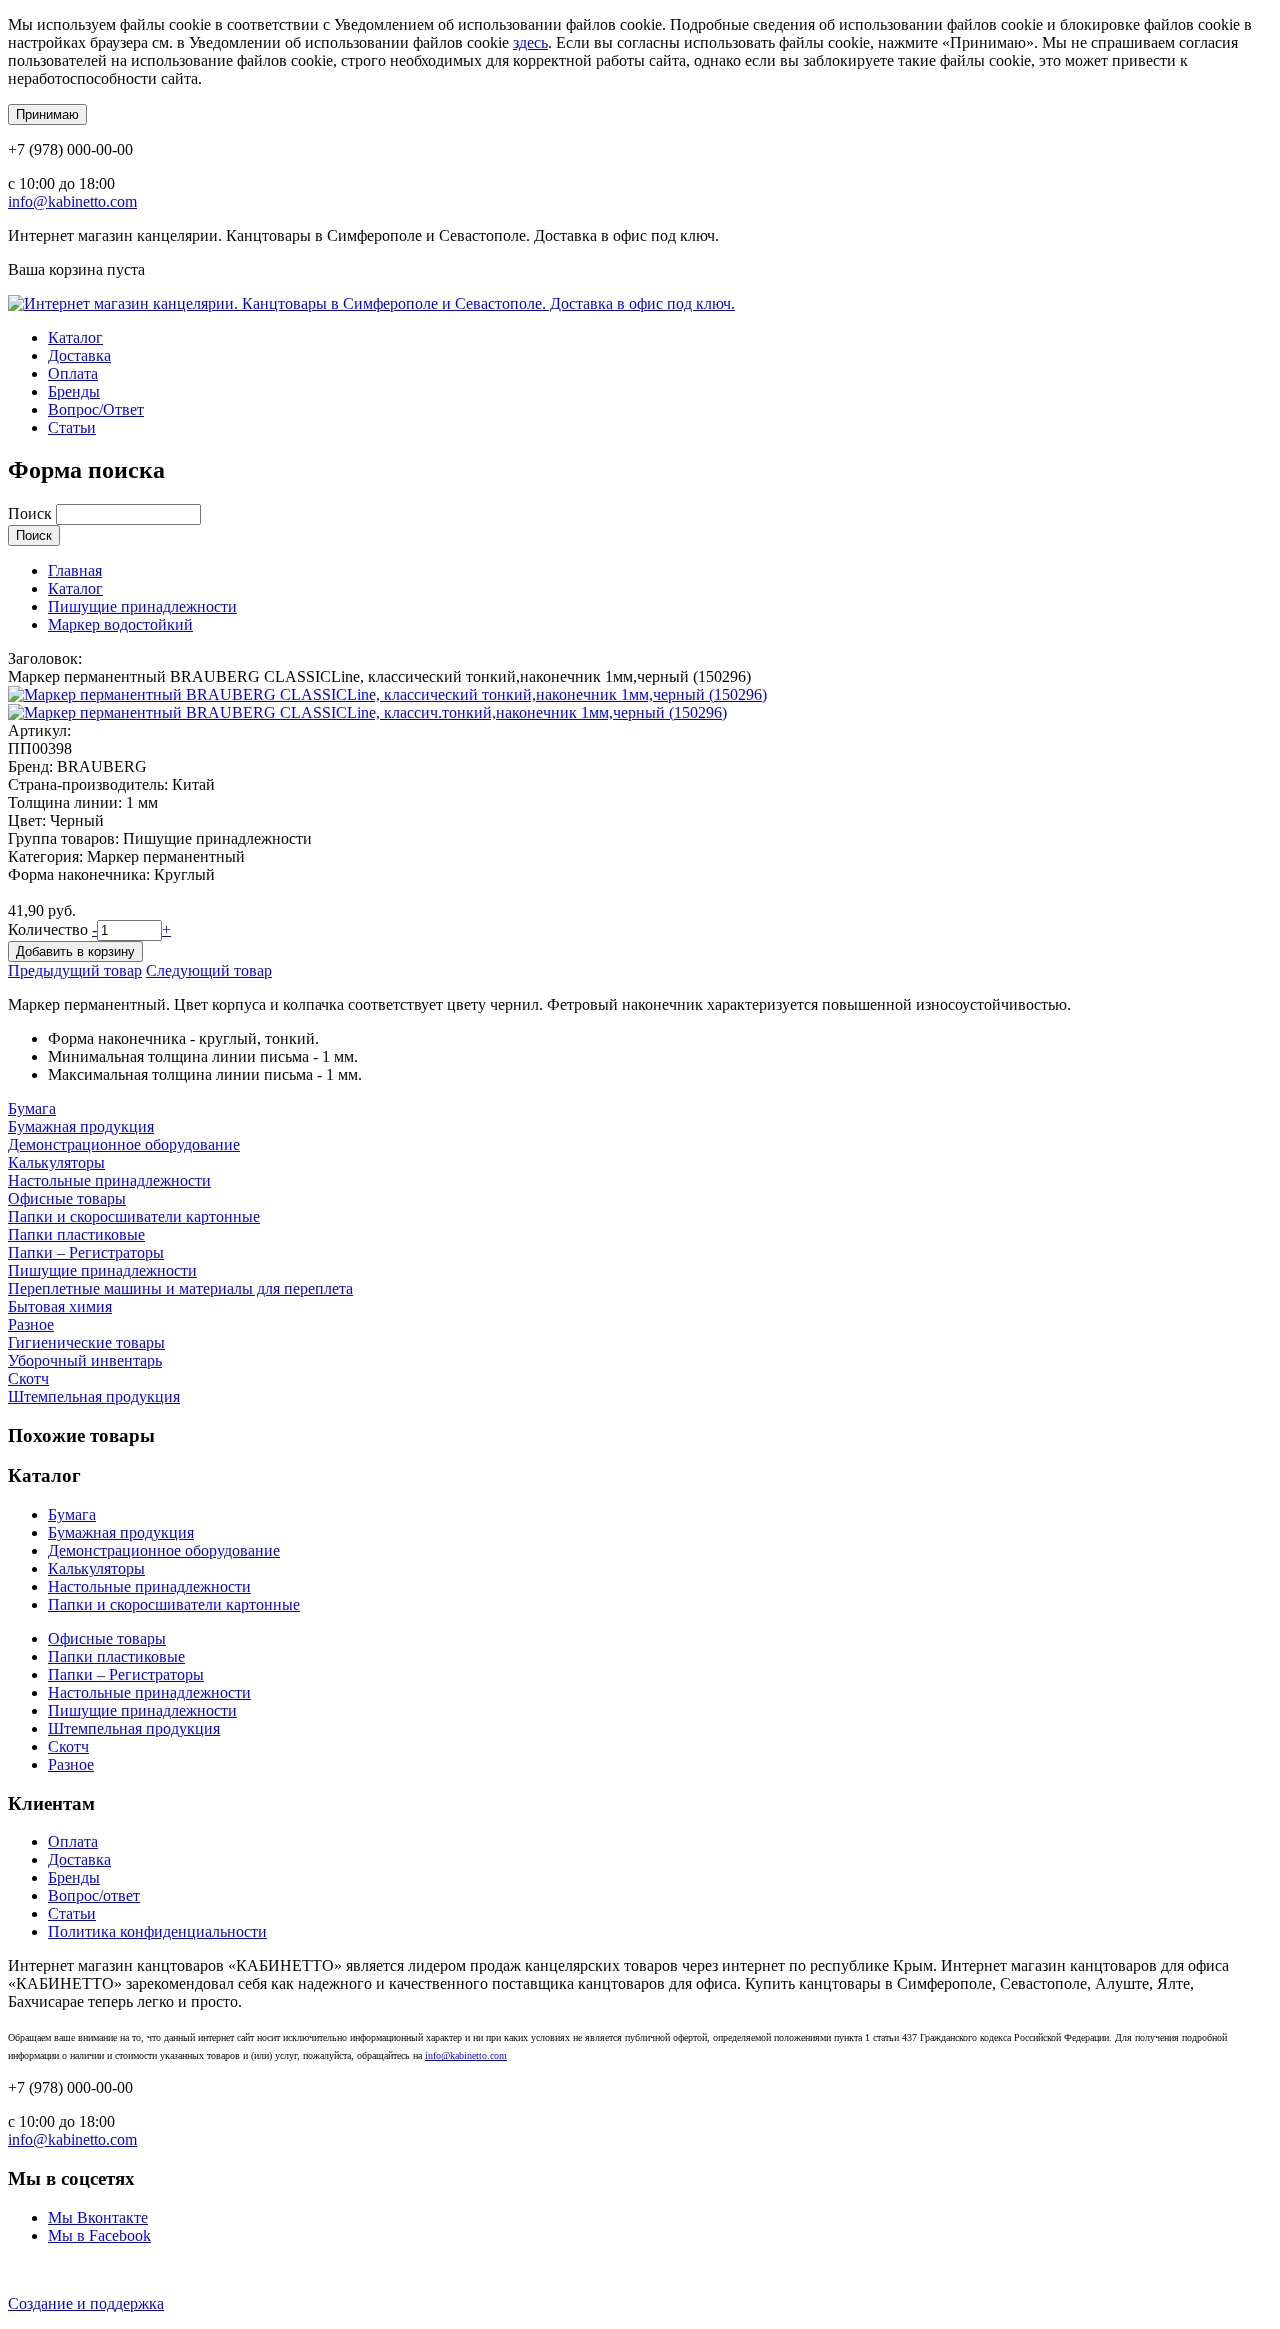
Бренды (74, 391)
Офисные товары (67, 1198)
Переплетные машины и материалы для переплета (180, 1288)
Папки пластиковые (76, 1234)
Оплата (73, 373)
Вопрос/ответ (94, 1895)
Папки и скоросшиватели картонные (134, 1216)
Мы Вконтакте (98, 2217)
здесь (530, 42)
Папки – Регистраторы (86, 1252)
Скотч (28, 1378)
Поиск (32, 513)
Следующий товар (209, 970)
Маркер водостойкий (120, 624)
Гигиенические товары (86, 1342)
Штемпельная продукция (94, 1396)
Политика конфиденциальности (157, 1931)
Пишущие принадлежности (142, 606)
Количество (50, 929)
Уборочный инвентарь (85, 1360)
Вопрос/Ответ (96, 409)
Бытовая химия (60, 1306)
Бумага (32, 1108)
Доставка (79, 355)
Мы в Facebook (99, 2235)
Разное (31, 1324)
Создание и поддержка (86, 2303)
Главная (75, 570)
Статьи (72, 427)
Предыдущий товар (75, 970)
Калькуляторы (56, 1162)
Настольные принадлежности (109, 1180)
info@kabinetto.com (72, 201)
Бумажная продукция (81, 1126)
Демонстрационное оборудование (124, 1144)
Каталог (75, 337)
